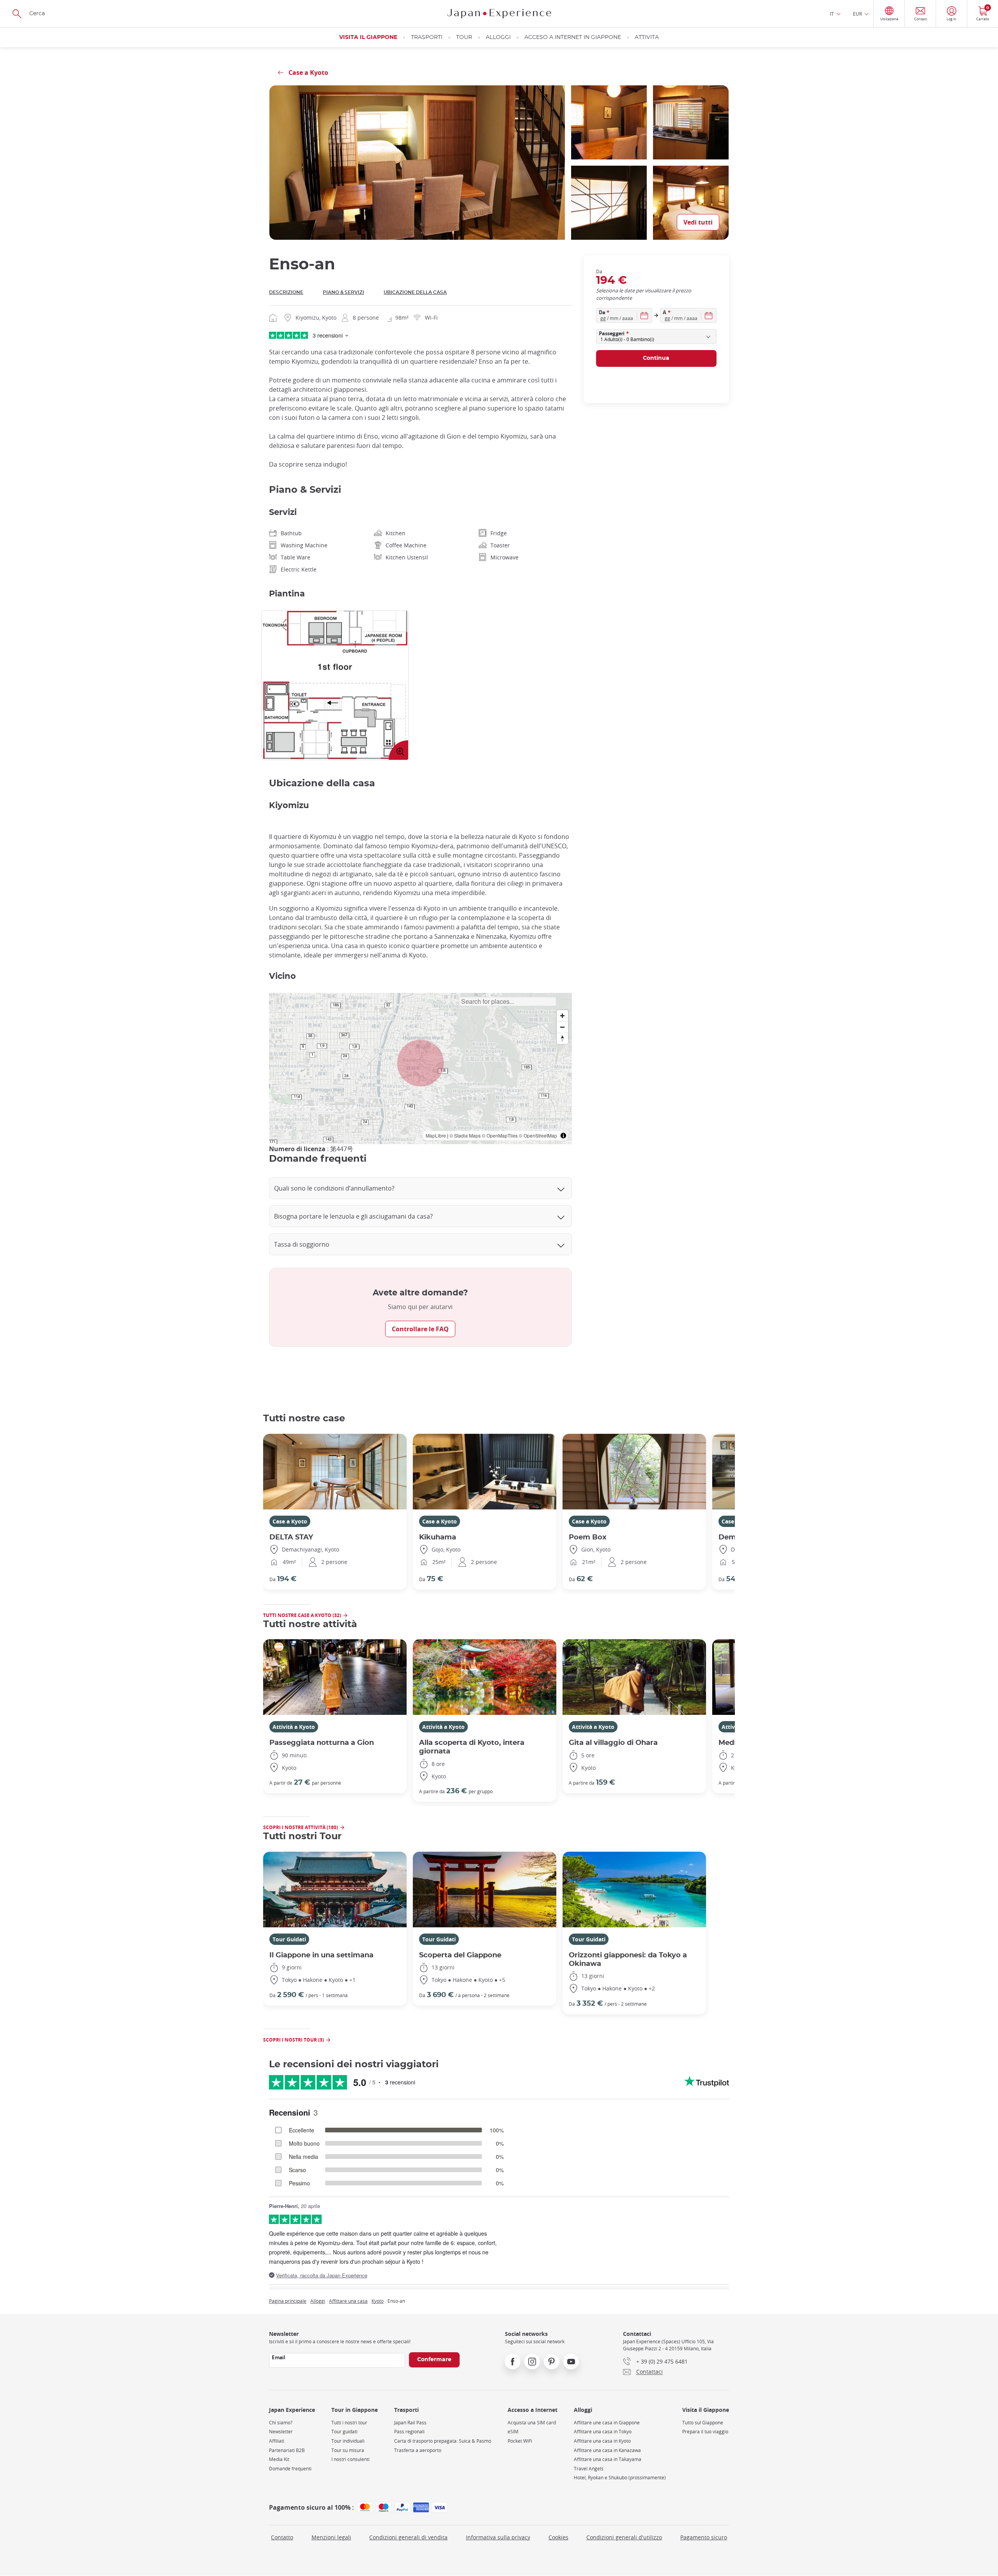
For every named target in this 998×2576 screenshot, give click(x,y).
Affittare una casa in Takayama (608, 2459)
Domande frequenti (290, 2469)
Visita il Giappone (368, 37)
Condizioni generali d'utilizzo (624, 2537)
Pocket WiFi (520, 2441)
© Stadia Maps (465, 1135)
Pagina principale (288, 2301)
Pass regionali (409, 2432)
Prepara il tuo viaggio (705, 2432)
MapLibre (436, 1135)
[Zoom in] (562, 1016)
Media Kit (279, 2459)
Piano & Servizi (343, 292)
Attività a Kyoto (294, 1727)
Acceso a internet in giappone (573, 37)
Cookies (558, 2537)
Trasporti (427, 37)
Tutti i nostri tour (349, 2423)
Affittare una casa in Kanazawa (607, 2450)
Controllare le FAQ (420, 1329)
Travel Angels (589, 2469)
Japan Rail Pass (410, 2423)
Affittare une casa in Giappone (607, 2423)
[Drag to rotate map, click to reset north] (562, 1038)
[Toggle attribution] (563, 1136)
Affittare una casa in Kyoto (602, 2441)
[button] (421, 1063)
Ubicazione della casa (415, 292)
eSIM (513, 2432)
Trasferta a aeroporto (418, 2450)
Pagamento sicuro (704, 2537)
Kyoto (378, 2301)
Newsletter (281, 2432)
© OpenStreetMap (538, 1135)
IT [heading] (832, 14)
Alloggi (498, 37)
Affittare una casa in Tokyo (603, 2432)
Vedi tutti (698, 222)
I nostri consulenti (350, 2459)
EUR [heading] (857, 14)
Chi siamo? (281, 2423)
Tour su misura (348, 2450)
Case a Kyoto (290, 1521)
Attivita (647, 37)
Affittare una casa (348, 2301)
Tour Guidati (289, 1939)
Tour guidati (344, 2432)
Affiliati (277, 2441)
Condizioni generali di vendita (408, 2537)
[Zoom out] (562, 1027)
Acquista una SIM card (532, 2423)
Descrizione (286, 292)
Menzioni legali (331, 2537)
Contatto (282, 2537)
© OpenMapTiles (500, 1135)
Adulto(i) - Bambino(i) (627, 339)
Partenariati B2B (287, 2450)
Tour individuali (348, 2441)
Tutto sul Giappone (703, 2423)
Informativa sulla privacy (498, 2537)
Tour (464, 37)
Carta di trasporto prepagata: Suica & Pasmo (443, 2441)
